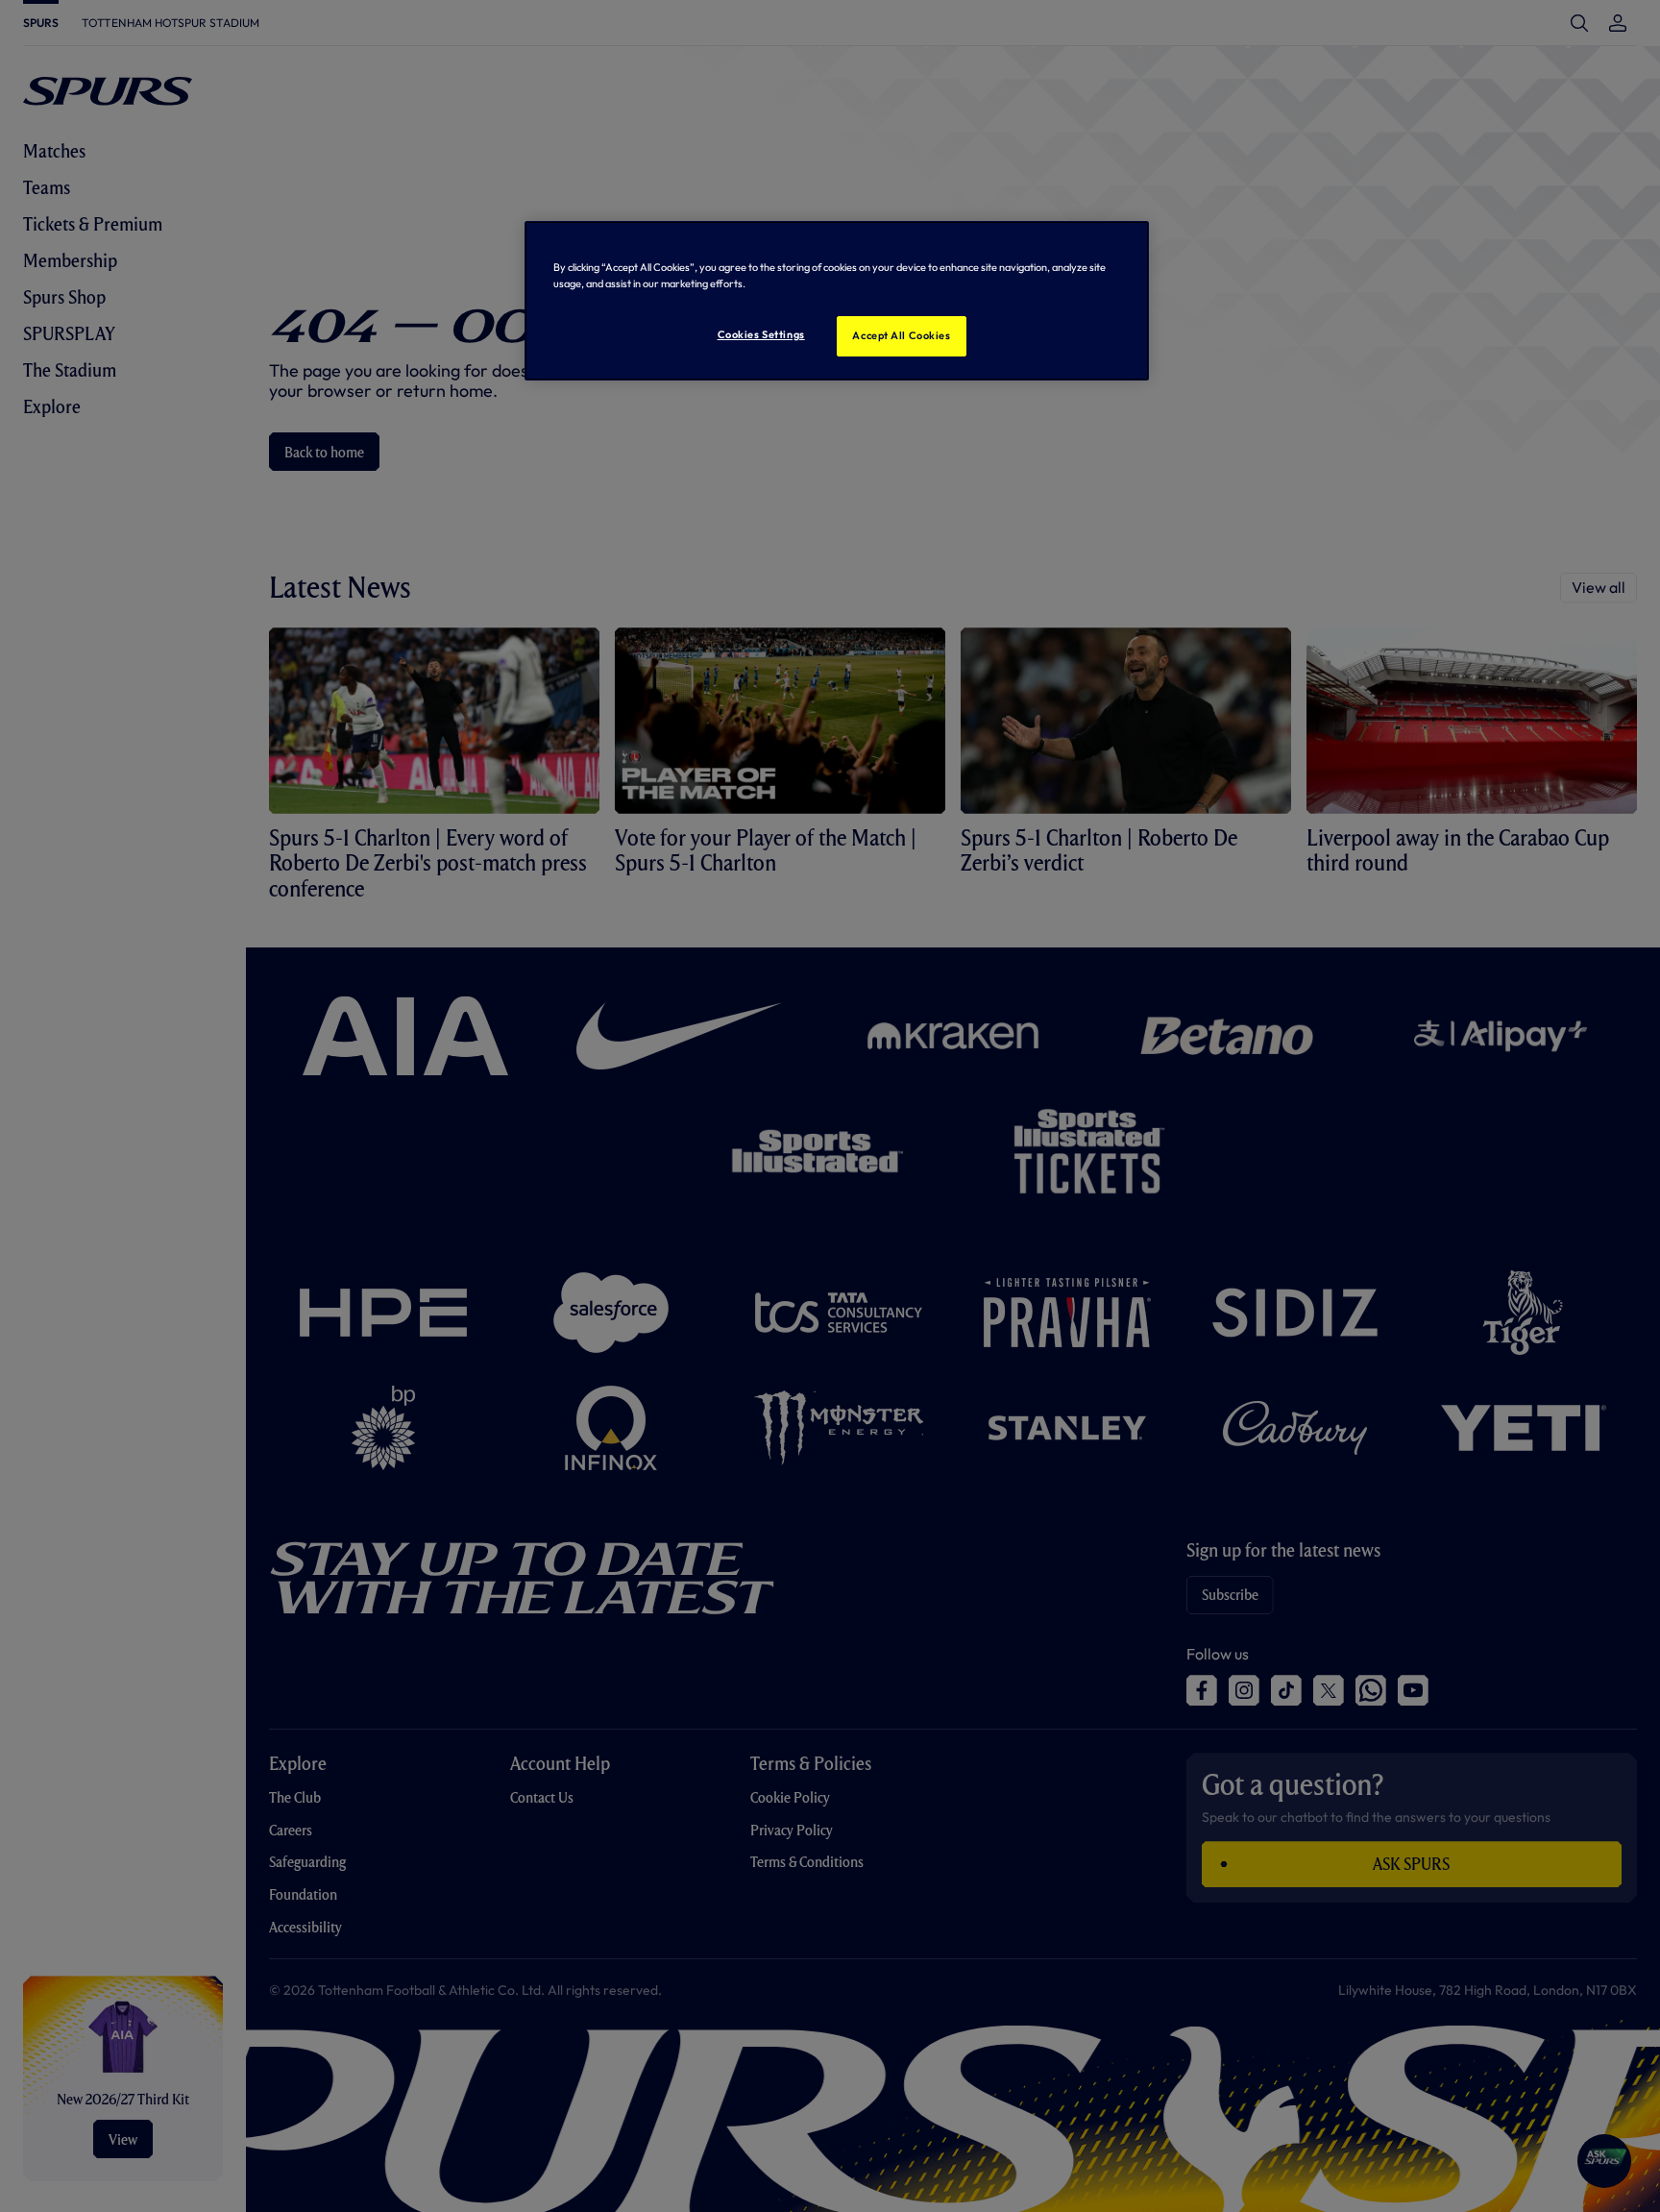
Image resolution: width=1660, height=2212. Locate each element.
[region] (837, 301)
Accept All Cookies (901, 335)
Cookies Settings (761, 334)
